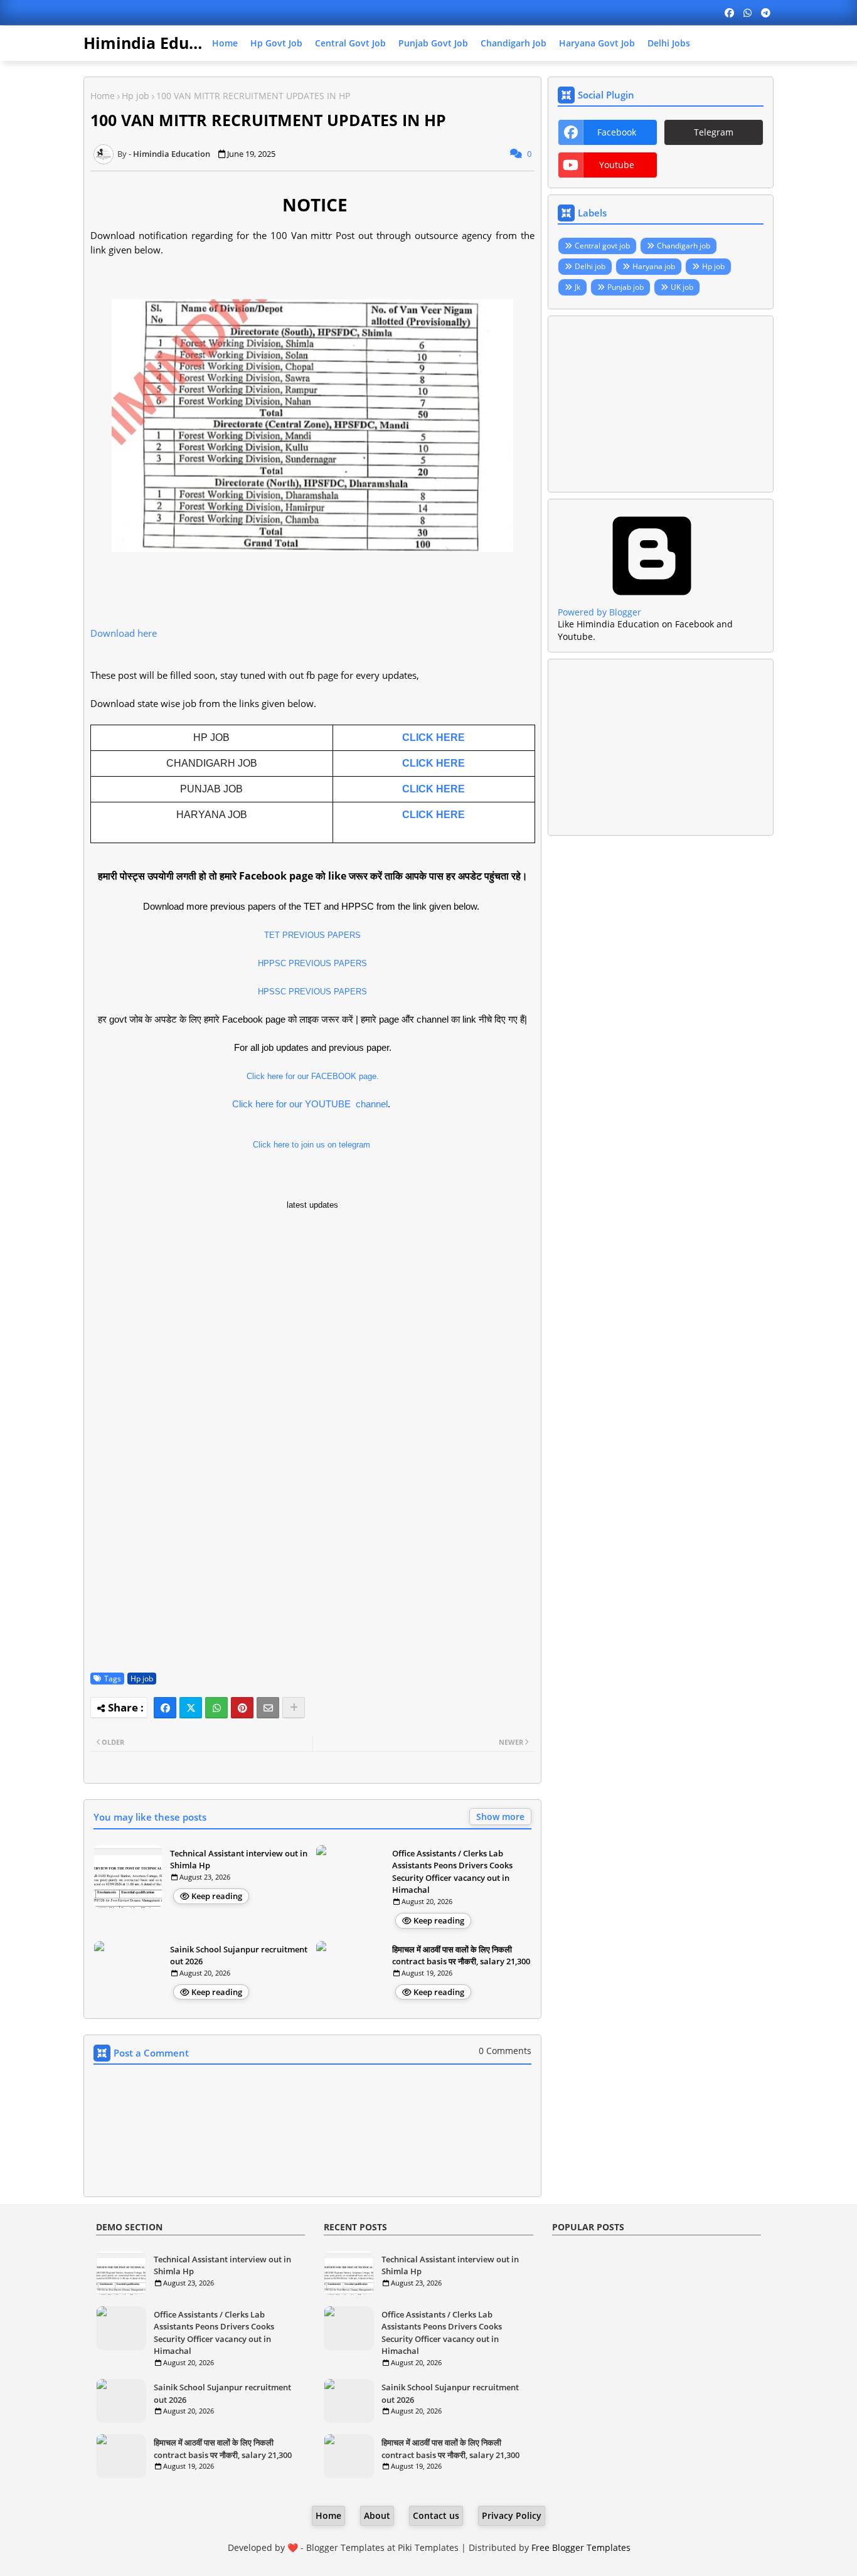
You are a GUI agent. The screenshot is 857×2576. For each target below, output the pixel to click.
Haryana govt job (597, 43)
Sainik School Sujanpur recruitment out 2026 (239, 1956)
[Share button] (294, 1708)
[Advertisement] (661, 404)
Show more (500, 1817)
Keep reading (217, 1896)
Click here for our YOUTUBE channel (310, 1104)
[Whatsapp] (216, 1708)
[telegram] (766, 13)
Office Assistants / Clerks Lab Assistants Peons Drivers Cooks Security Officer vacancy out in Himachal (452, 1872)
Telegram (714, 132)
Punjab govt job (433, 43)
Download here (125, 633)
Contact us (436, 2515)
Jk (578, 287)
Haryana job (654, 266)
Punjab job (625, 287)
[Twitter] (191, 1708)
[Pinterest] (242, 1708)
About (377, 2515)
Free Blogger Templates (581, 2547)
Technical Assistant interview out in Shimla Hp (239, 1860)
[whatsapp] (748, 13)
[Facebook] (165, 1708)
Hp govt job (276, 43)
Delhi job (590, 266)
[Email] (268, 1708)
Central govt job (350, 43)
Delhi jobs (669, 43)
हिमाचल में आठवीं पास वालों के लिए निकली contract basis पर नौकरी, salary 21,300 (461, 1956)
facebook (617, 132)
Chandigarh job (514, 43)
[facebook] (729, 13)
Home (225, 43)
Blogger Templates (345, 2547)
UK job (682, 287)
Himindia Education (161, 43)
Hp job (136, 96)
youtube (617, 165)
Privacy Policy (512, 2515)
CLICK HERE (434, 737)
